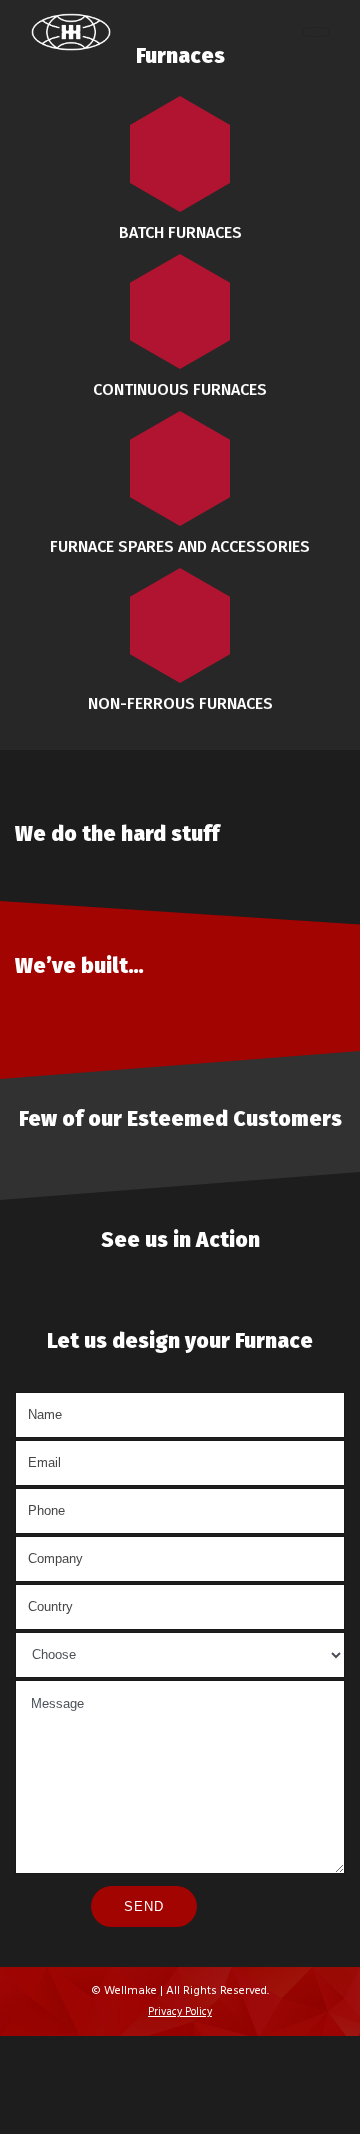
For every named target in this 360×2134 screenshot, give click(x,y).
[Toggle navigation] (316, 32)
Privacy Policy (180, 2011)
